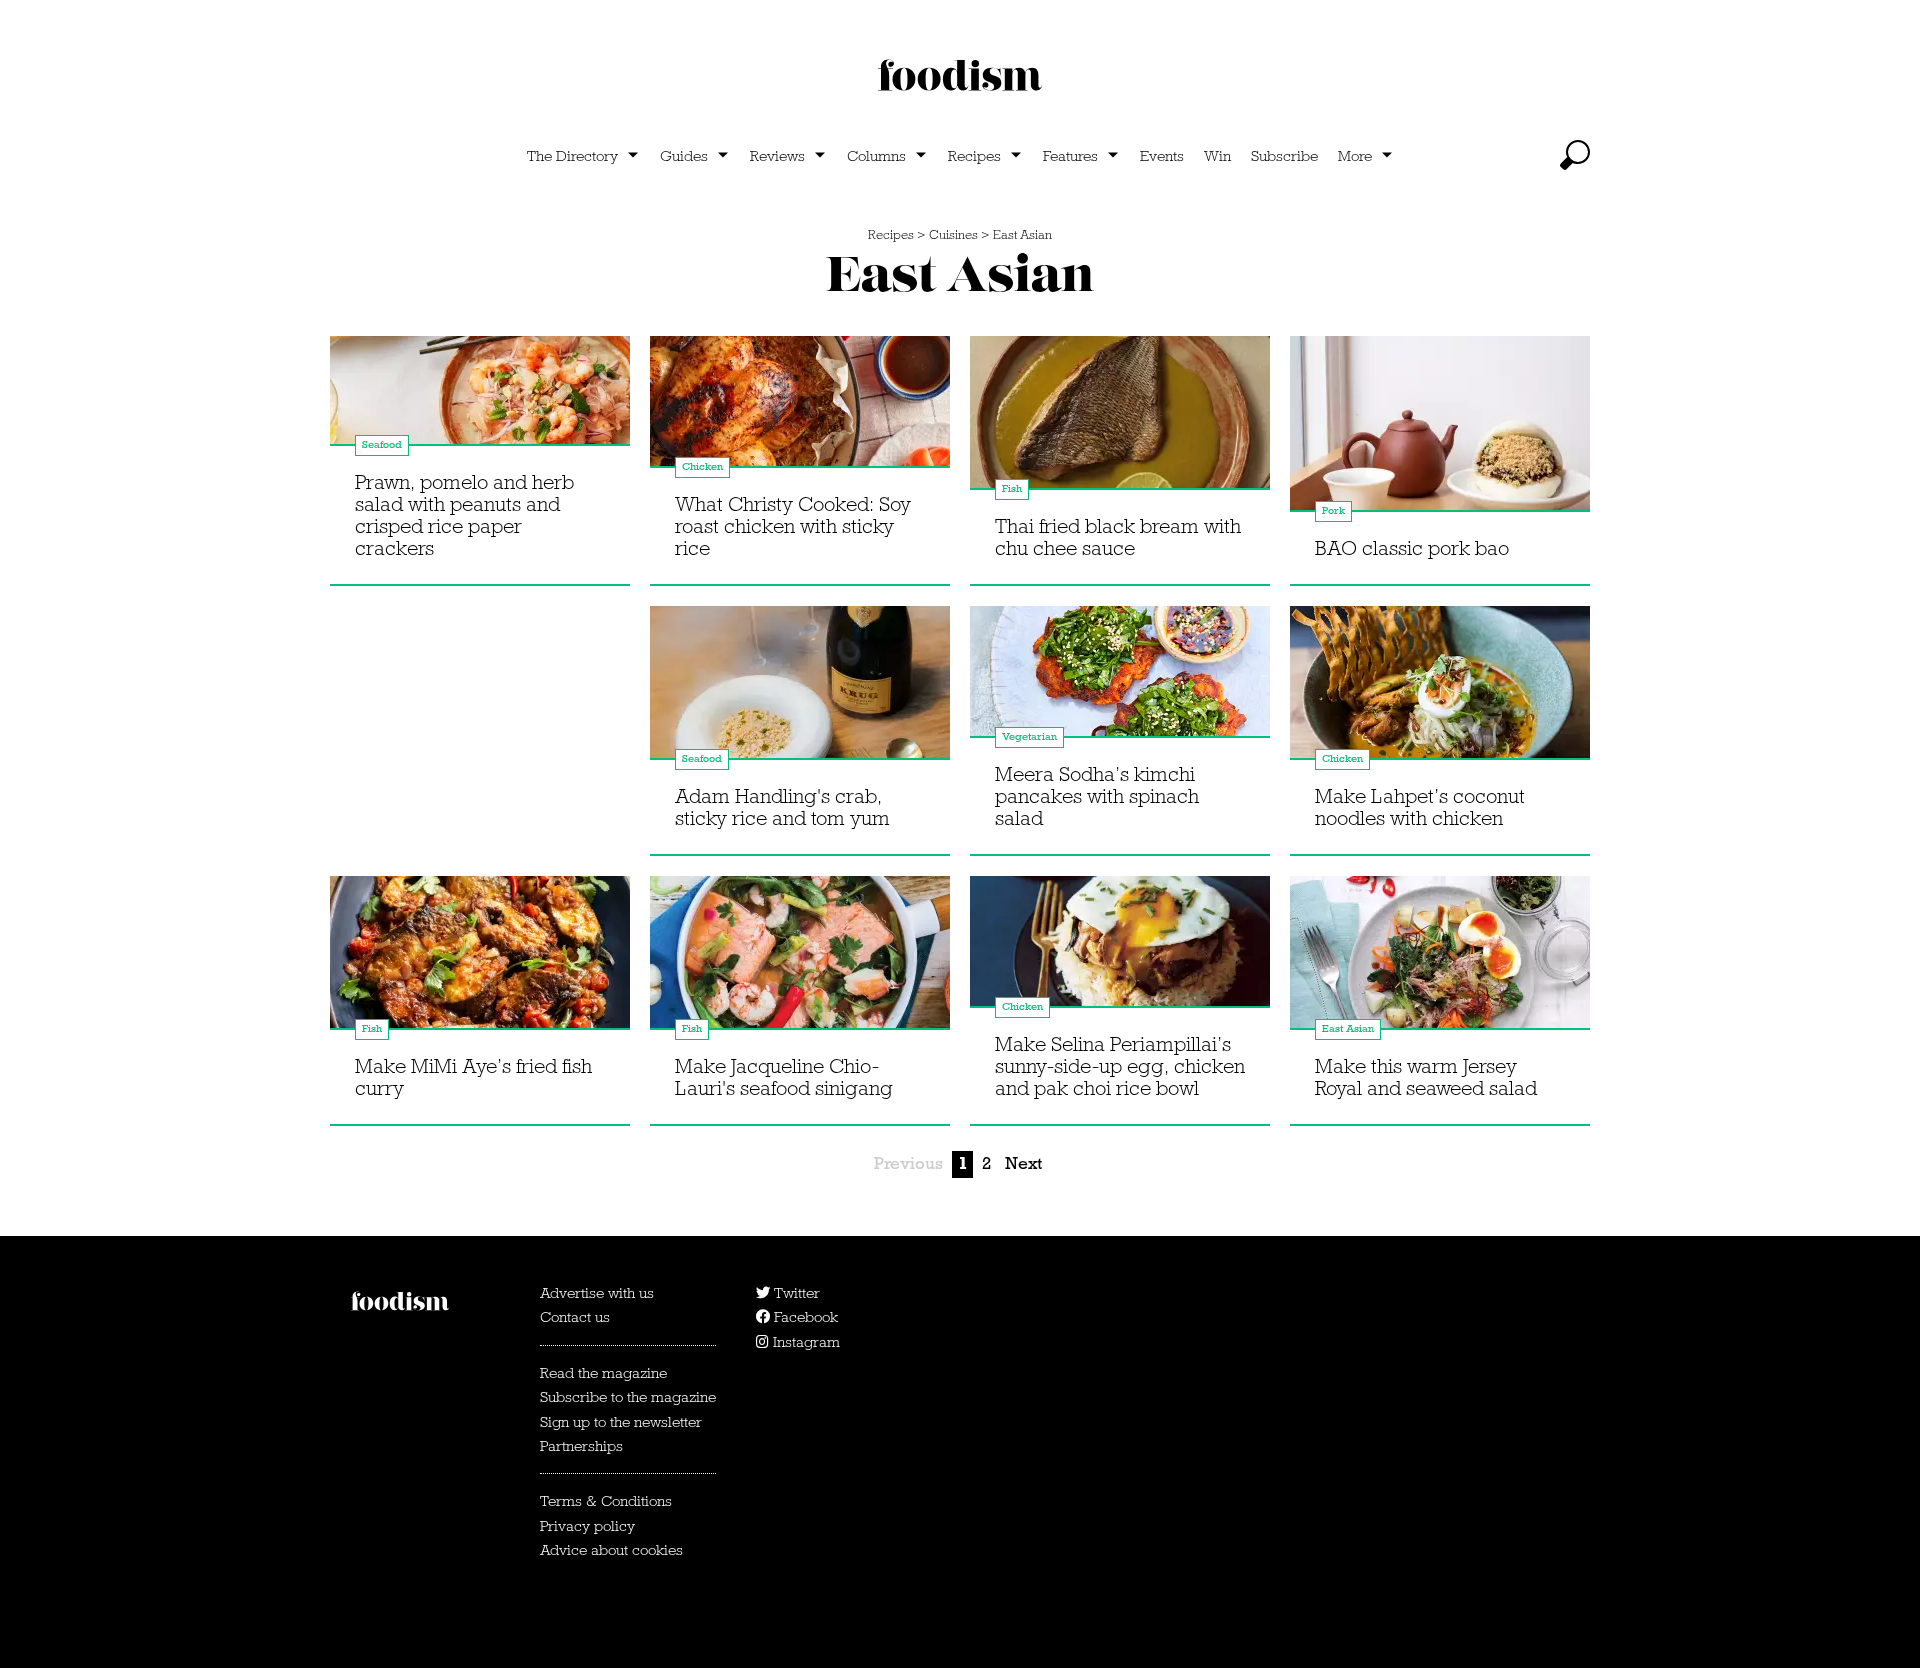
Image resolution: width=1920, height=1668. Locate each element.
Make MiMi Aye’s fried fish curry (473, 1077)
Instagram (804, 1342)
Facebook (804, 1317)
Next (1023, 1163)
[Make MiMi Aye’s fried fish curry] (480, 961)
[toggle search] (1575, 155)
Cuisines (953, 235)
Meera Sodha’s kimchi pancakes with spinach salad (1097, 796)
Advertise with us (597, 1293)
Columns (876, 156)
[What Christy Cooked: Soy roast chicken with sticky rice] (800, 421)
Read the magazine (603, 1373)
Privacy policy (587, 1526)
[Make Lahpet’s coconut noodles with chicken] (1440, 691)
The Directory (572, 156)
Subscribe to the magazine (628, 1397)
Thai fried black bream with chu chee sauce (1118, 537)
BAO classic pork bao (1412, 548)
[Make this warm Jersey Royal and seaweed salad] (1440, 961)
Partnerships (581, 1446)
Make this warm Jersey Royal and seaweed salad (1426, 1077)
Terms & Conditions (606, 1501)
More (1355, 156)
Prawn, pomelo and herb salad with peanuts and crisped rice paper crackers (464, 515)
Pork (1333, 510)
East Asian (1022, 235)
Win (1217, 156)
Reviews (777, 156)
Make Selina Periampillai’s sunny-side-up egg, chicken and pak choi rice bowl (1120, 1066)
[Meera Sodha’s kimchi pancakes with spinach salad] (1120, 691)
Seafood (382, 444)
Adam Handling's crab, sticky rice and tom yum (782, 807)
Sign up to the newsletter (621, 1422)
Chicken (702, 466)
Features (1070, 156)
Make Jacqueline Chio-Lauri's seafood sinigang (784, 1077)
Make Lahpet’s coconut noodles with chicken (1420, 807)
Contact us (575, 1317)
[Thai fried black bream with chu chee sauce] (1120, 421)
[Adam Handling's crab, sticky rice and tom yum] (800, 691)
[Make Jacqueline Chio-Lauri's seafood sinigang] (800, 961)
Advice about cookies (611, 1550)
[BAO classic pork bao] (1440, 421)
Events (1162, 156)
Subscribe (1284, 156)
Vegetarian (1029, 736)
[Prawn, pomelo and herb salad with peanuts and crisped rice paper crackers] (480, 421)
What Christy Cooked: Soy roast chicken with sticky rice (793, 526)
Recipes (974, 156)
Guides (684, 156)
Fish (1012, 488)
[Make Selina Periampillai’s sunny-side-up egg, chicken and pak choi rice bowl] (1120, 961)
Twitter (795, 1293)
